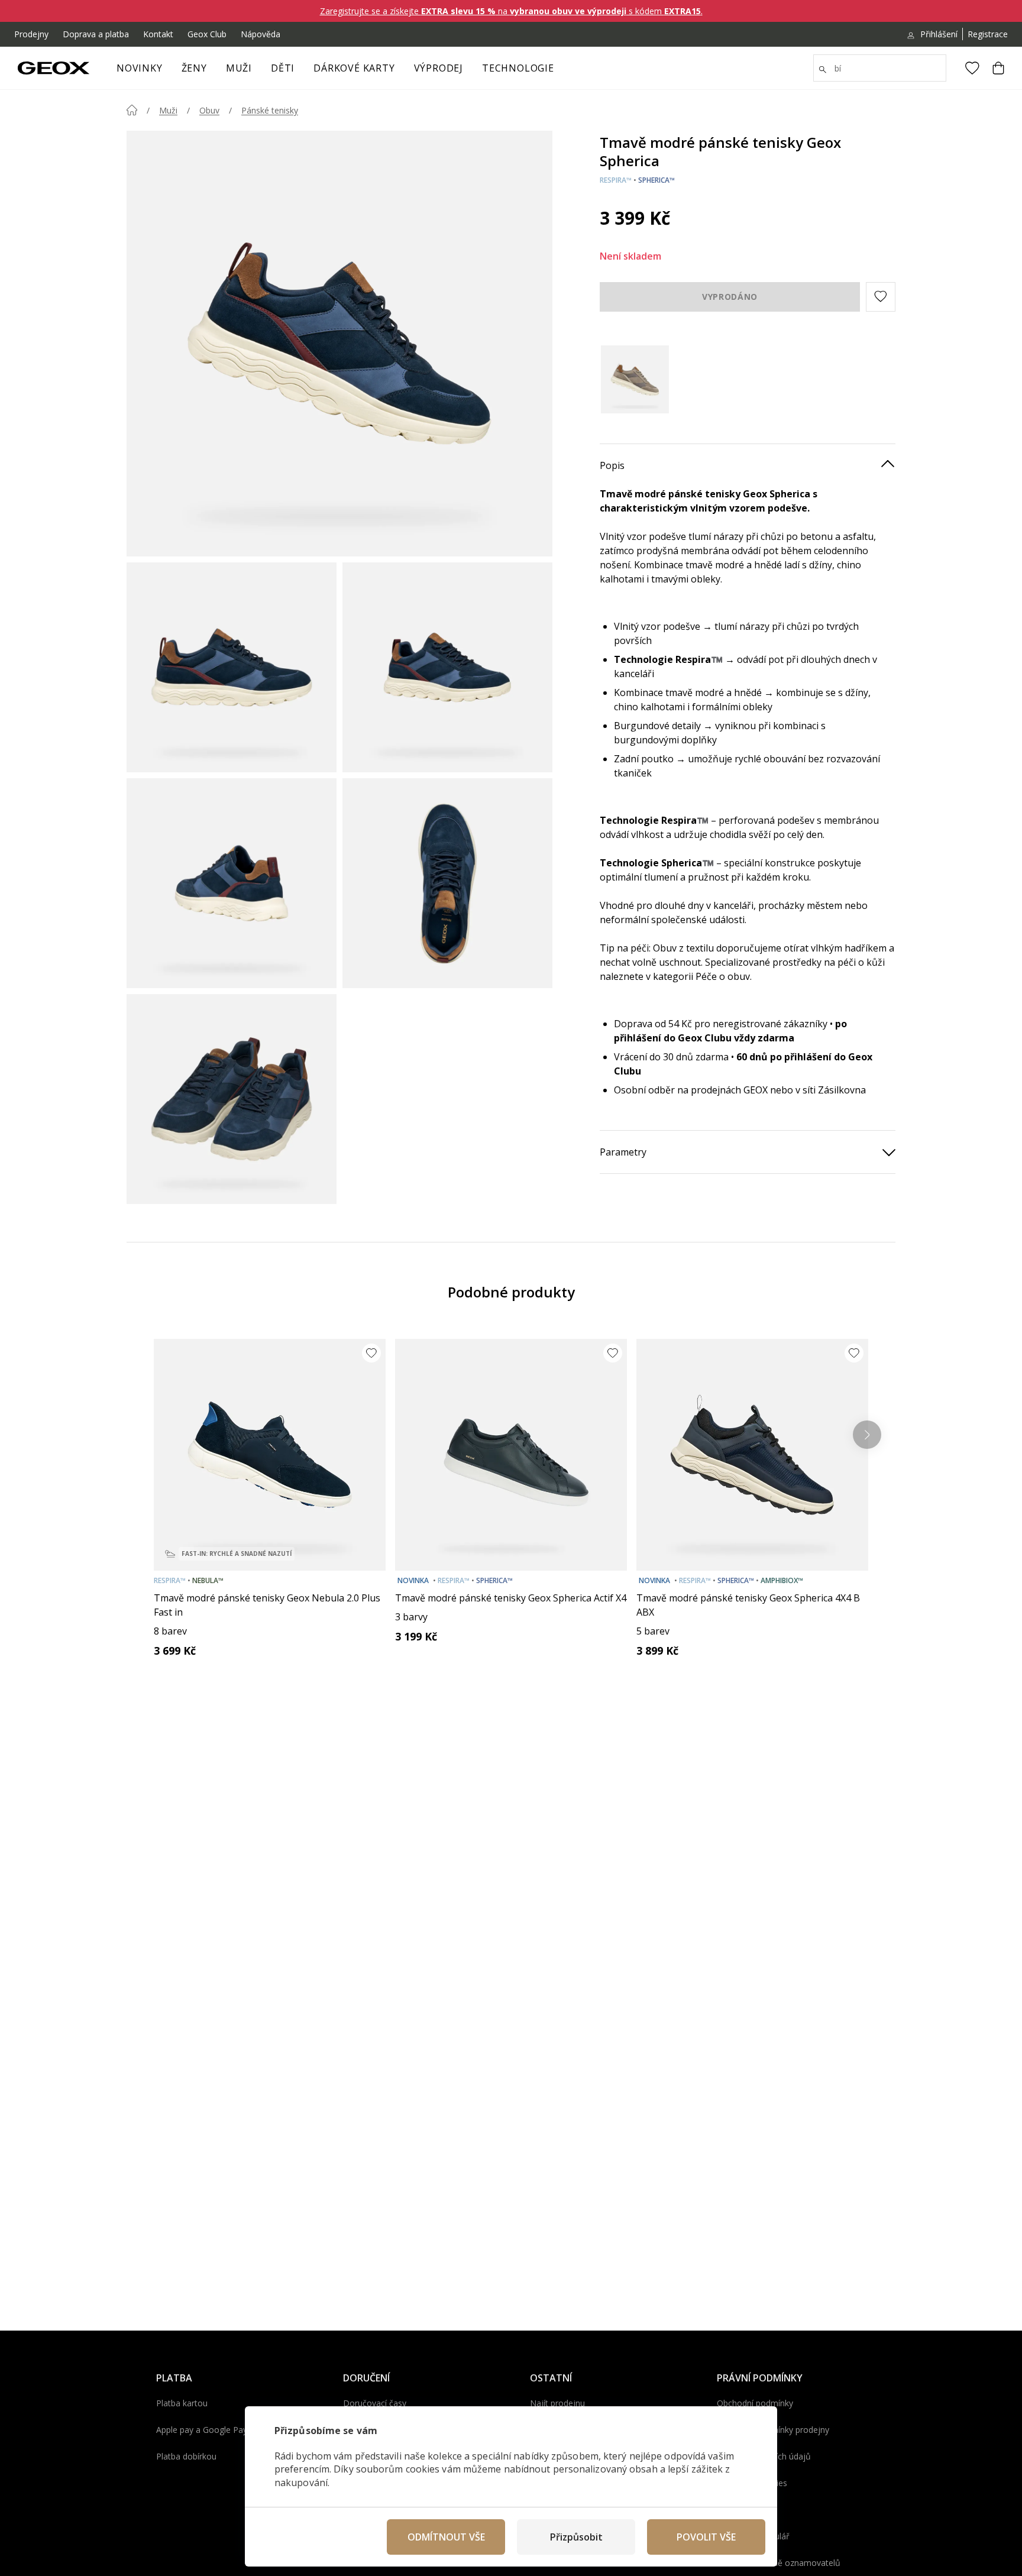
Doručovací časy (375, 2403)
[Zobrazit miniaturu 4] (447, 883)
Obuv (209, 110)
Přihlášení (939, 34)
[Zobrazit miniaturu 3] (232, 883)
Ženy (194, 68)
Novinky (140, 68)
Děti (283, 68)
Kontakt (158, 34)
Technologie (518, 68)
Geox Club (207, 34)
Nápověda (261, 34)
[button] (881, 296)
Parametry (623, 1151)
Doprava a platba (96, 34)
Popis (612, 465)
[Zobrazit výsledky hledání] (823, 70)
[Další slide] (867, 1435)
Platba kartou (182, 2403)
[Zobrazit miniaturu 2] (447, 667)
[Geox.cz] (54, 68)
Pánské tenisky (270, 110)
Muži (239, 68)
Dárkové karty (354, 68)
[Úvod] (132, 110)
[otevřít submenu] (213, 72)
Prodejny (31, 34)
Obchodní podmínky (755, 2403)
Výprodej (439, 68)
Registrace (988, 34)
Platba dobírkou (186, 2456)
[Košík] (998, 68)
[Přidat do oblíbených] (371, 1353)
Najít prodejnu (557, 2403)
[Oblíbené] (972, 68)
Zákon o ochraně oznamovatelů (779, 2563)
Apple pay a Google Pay (202, 2430)
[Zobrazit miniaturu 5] (232, 1099)
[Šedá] (635, 379)
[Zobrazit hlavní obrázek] (339, 344)
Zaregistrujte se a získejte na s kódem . (511, 11)
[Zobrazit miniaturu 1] (232, 667)
